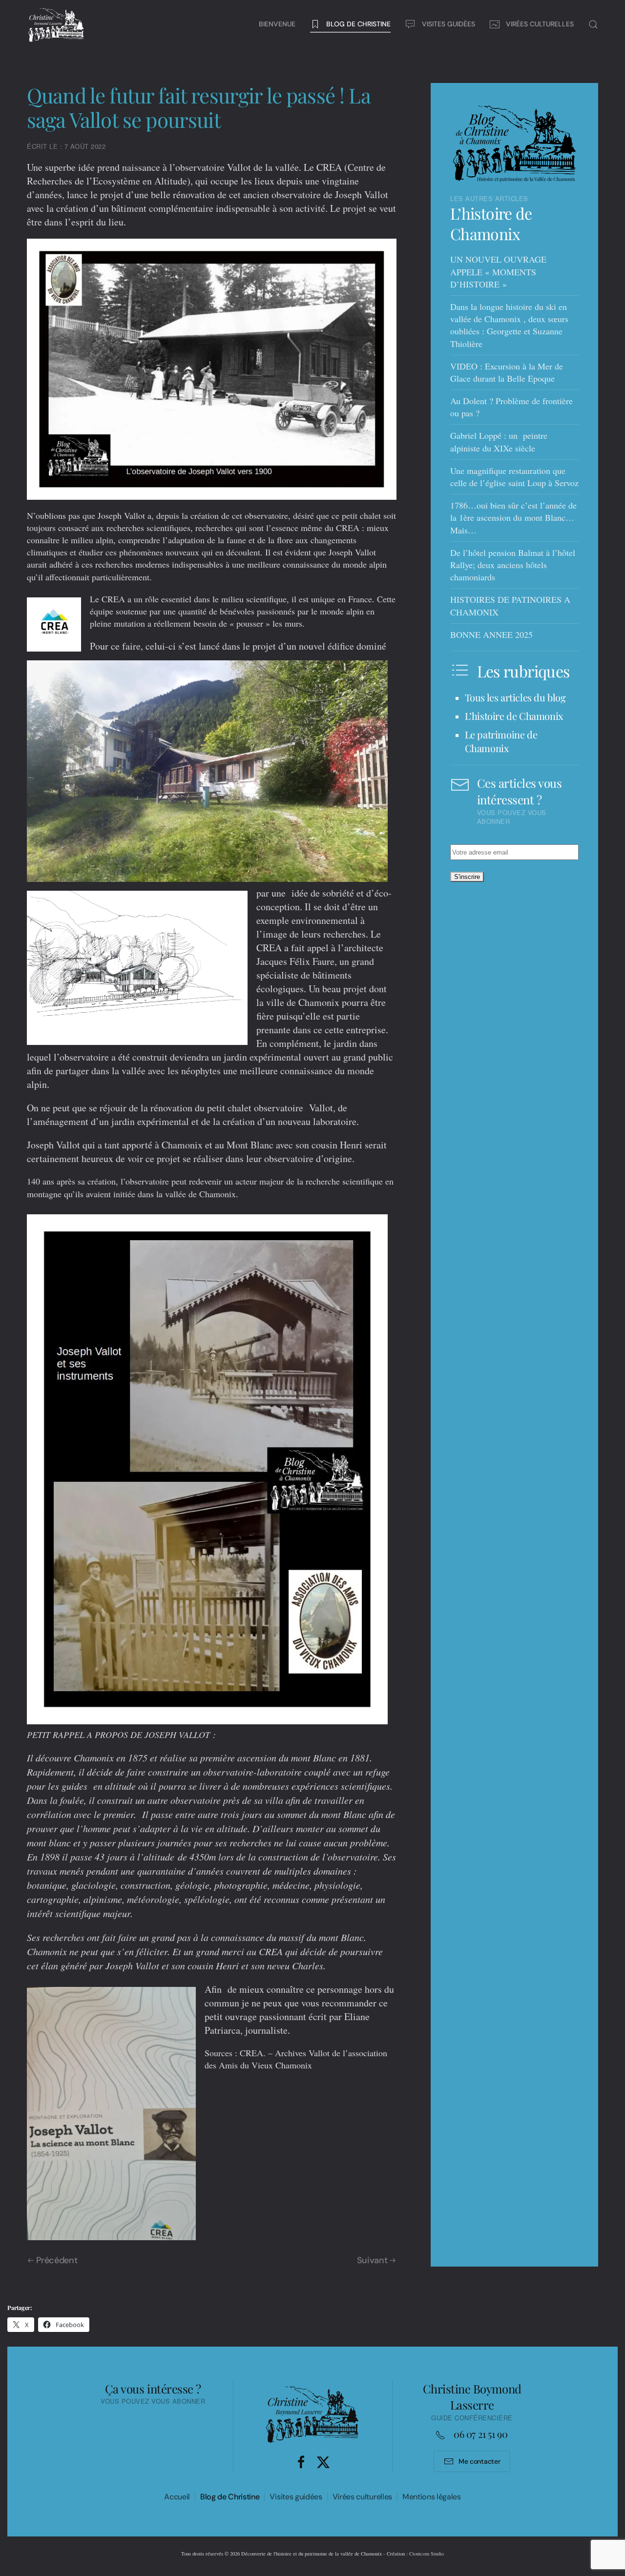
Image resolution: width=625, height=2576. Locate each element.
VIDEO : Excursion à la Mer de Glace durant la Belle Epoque (507, 372)
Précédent (57, 2260)
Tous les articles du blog (515, 697)
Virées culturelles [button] (540, 24)
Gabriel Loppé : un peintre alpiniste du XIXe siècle (499, 441)
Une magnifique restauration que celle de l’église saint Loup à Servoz (514, 477)
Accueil (177, 2497)
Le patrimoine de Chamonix (501, 741)
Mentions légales (432, 2497)
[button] (593, 24)
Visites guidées (296, 2497)
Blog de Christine (230, 2497)
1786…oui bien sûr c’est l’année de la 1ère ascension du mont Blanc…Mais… (513, 517)
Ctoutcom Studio (427, 2554)
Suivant (372, 2260)
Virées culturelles (362, 2497)
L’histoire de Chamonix (491, 223)
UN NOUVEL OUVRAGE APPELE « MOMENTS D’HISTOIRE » (498, 271)
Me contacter (479, 2461)
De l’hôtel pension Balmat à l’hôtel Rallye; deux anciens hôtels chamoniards (513, 565)
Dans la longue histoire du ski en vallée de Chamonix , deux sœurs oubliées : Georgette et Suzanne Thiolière (509, 325)
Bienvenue (277, 24)
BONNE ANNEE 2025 (491, 634)
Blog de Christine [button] (358, 24)
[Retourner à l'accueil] (56, 24)
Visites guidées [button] (448, 24)
